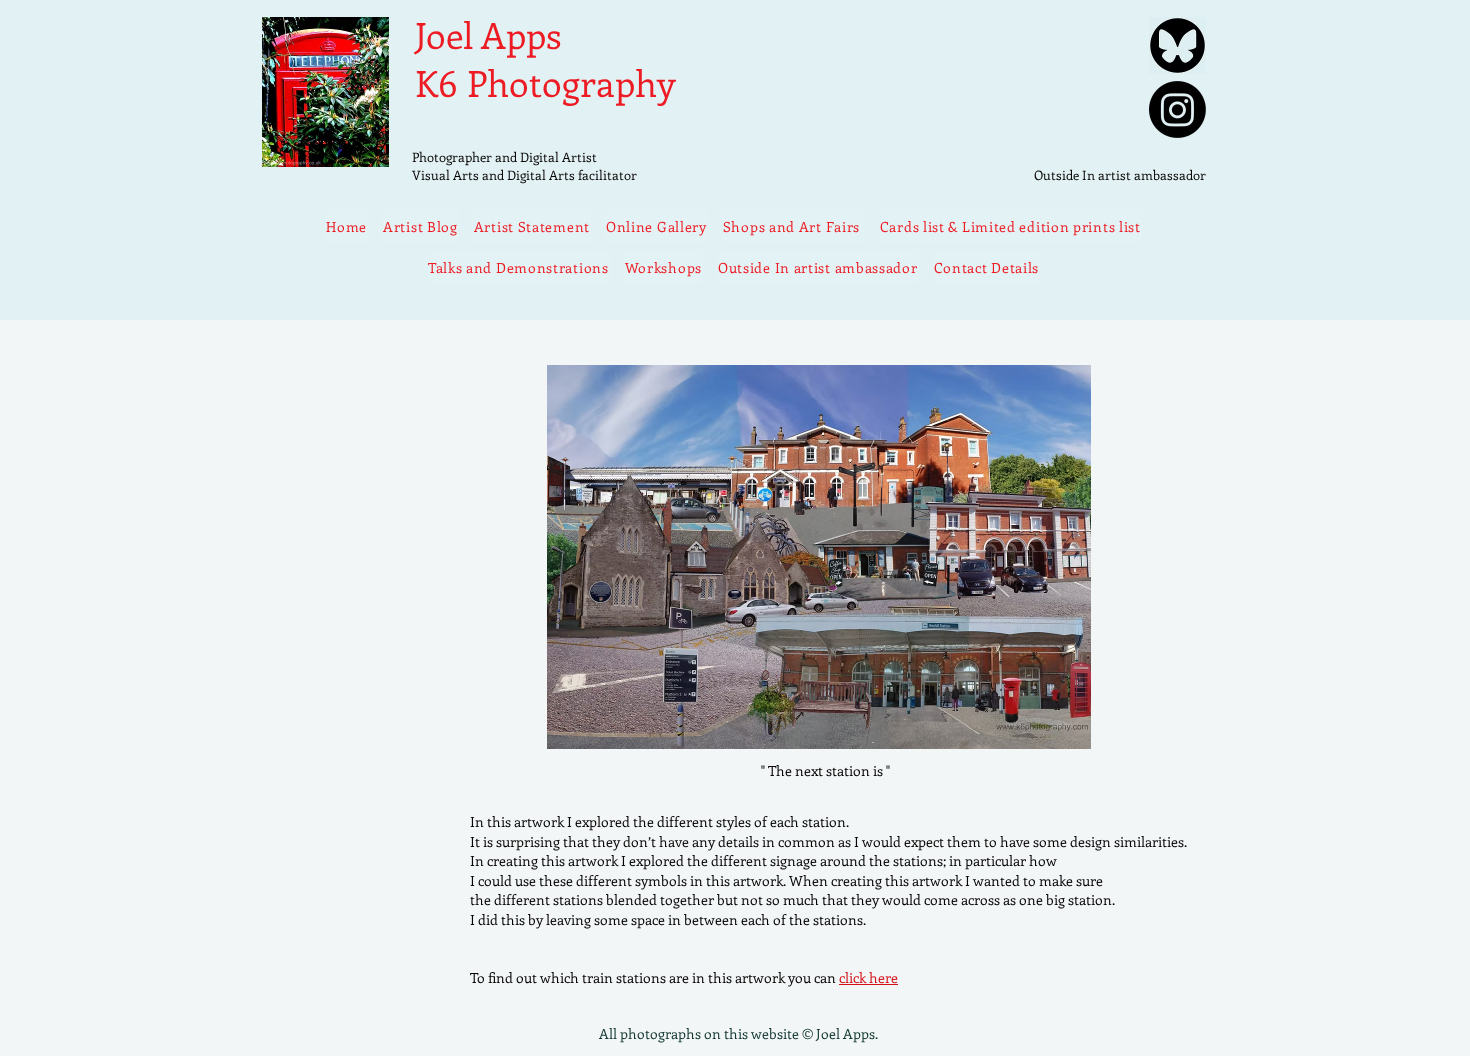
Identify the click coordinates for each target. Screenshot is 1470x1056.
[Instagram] (1177, 109)
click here (868, 977)
